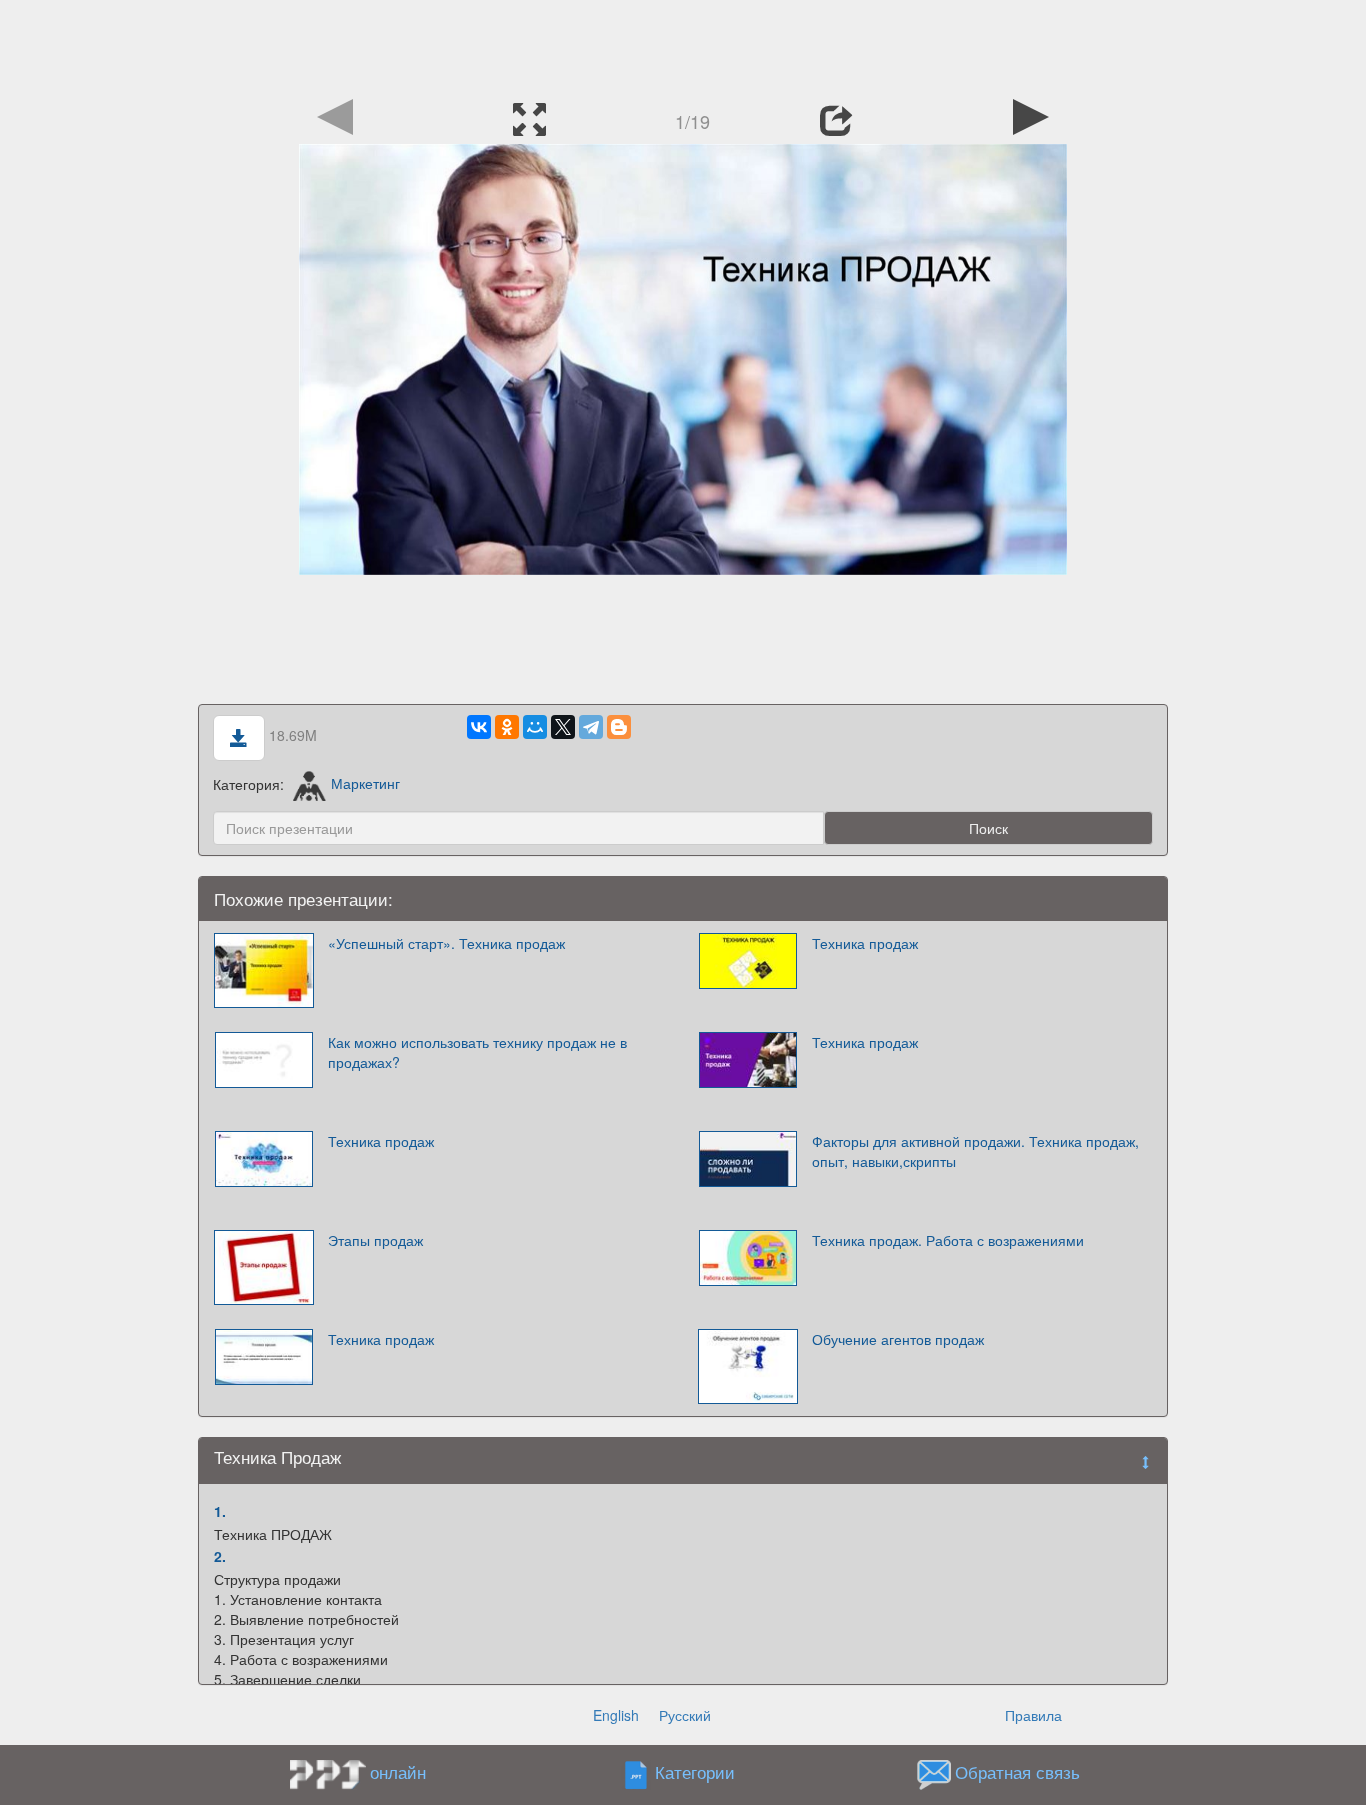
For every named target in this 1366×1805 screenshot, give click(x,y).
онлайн (398, 1772)
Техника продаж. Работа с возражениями (948, 1240)
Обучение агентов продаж (898, 1339)
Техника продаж (865, 943)
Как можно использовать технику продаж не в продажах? (477, 1052)
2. (220, 1556)
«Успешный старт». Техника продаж (446, 943)
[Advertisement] (683, 45)
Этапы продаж (375, 1240)
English (616, 1715)
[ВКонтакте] (479, 727)
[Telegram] (591, 727)
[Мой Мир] (535, 727)
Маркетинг (365, 783)
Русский (685, 1715)
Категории (695, 1772)
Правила (1033, 1715)
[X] (563, 727)
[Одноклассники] (507, 727)
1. (220, 1511)
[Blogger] (619, 727)
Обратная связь (1017, 1772)
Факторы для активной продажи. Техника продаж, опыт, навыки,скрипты (975, 1151)
